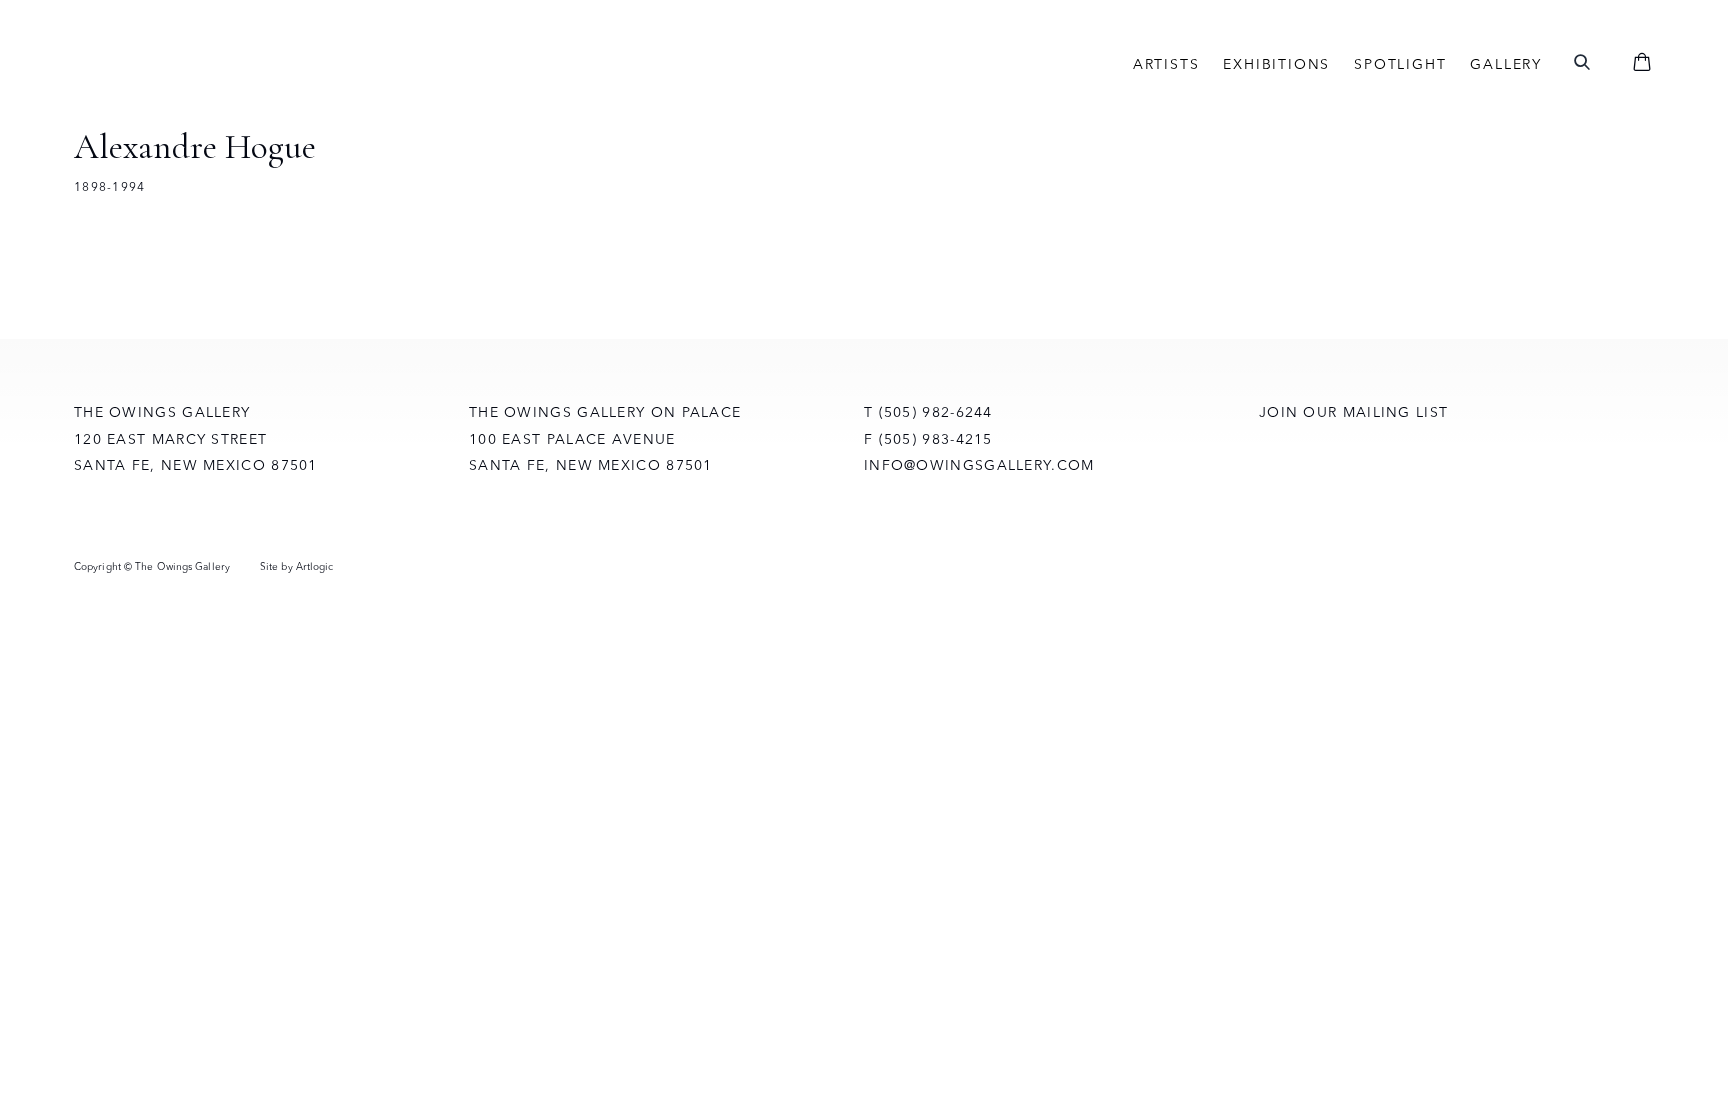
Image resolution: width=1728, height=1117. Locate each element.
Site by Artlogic (297, 566)
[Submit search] (1582, 63)
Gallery (1506, 64)
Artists (1166, 64)
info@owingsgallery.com (979, 465)
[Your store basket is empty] (1642, 64)
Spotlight (1400, 64)
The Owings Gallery (294, 64)
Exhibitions (1276, 64)
